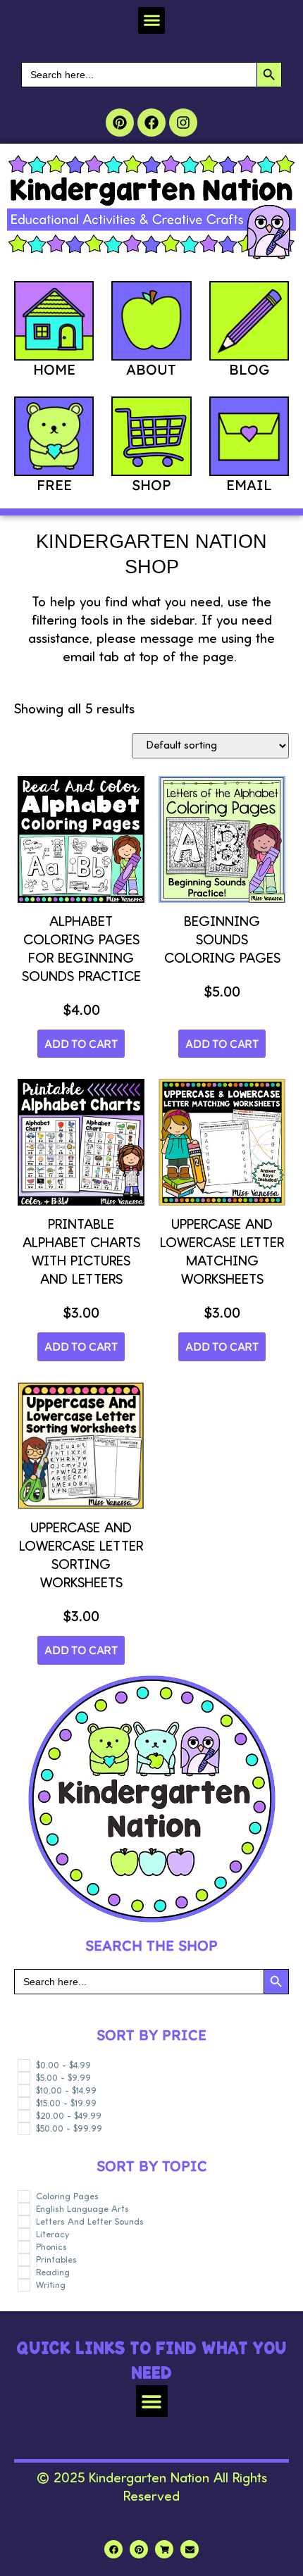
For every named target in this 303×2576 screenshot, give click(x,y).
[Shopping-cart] (164, 2549)
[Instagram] (183, 123)
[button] (151, 20)
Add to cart (81, 1044)
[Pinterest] (120, 123)
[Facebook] (151, 123)
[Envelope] (190, 2549)
